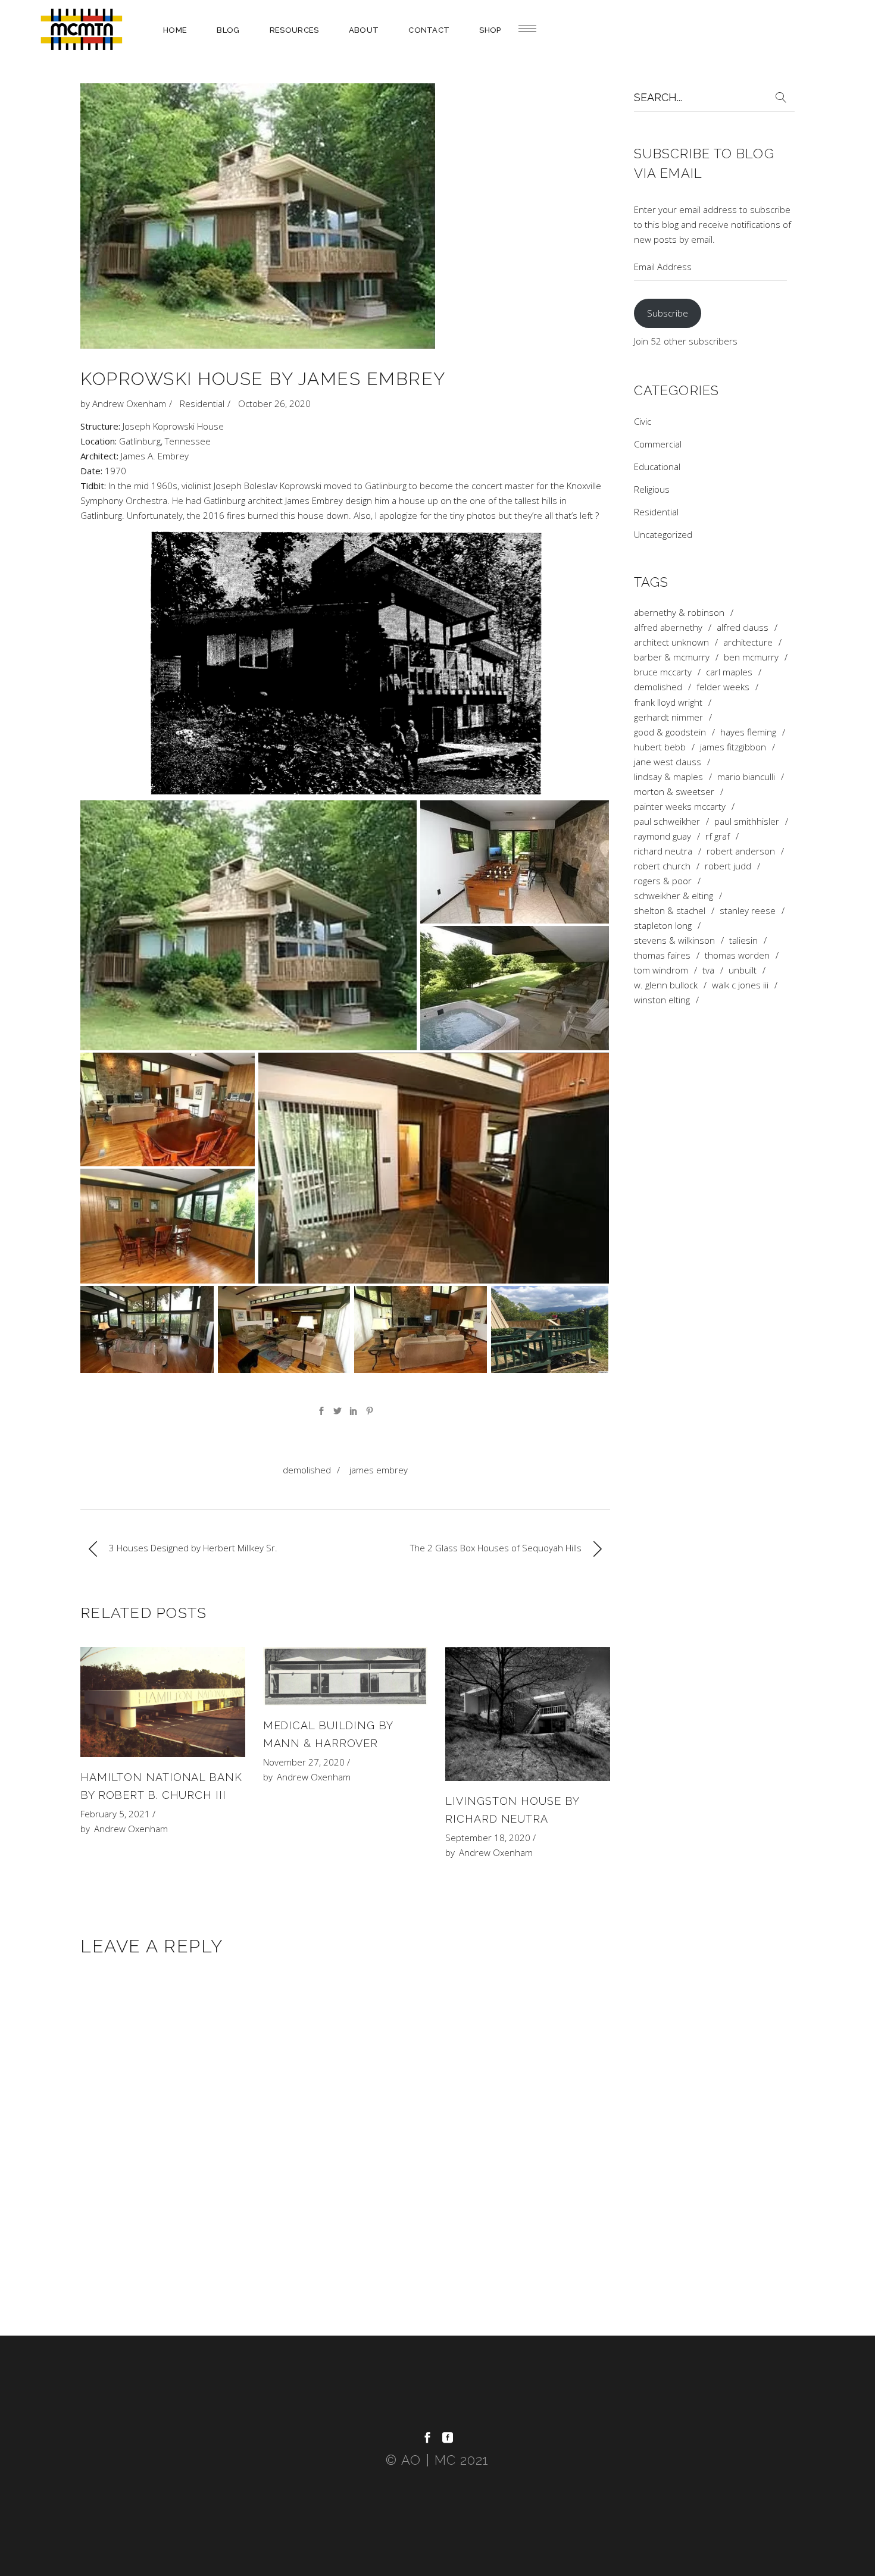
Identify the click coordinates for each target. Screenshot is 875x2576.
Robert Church (662, 866)
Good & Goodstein (670, 732)
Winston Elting (662, 1000)
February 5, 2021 (115, 1814)
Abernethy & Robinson (679, 613)
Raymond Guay (662, 836)
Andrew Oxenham (129, 403)
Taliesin (743, 940)
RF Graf (718, 836)
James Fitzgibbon (733, 747)
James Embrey (379, 1470)
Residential (202, 403)
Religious (652, 489)
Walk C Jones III (740, 985)
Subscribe (668, 313)
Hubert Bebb (660, 747)
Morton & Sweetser (674, 792)
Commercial (658, 444)
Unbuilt (743, 970)
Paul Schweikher (667, 821)
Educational (657, 467)
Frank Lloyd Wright (668, 702)
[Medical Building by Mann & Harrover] (346, 1676)
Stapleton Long (663, 926)
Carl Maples (729, 672)
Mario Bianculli (746, 777)
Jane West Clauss (668, 762)
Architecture (748, 642)
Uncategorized (663, 534)
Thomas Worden (737, 955)
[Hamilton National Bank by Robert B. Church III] (163, 1702)
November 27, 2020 (304, 1762)
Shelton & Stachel (670, 911)
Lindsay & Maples (668, 777)
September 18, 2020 (488, 1838)
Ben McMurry (751, 657)
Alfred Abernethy (668, 627)
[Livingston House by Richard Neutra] (528, 1714)
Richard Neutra (663, 851)
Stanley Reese (748, 911)
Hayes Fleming (748, 732)
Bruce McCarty (663, 672)
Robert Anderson (741, 851)
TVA (708, 970)
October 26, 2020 (274, 403)
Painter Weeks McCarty (680, 807)
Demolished (307, 1470)
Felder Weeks (723, 687)
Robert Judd (728, 866)
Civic (643, 421)
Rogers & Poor (663, 881)
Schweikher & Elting (674, 896)
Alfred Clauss (743, 627)
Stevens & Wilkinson (674, 940)
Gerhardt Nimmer (668, 717)
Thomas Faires (662, 955)
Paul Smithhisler (747, 821)
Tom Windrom (661, 970)
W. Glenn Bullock (666, 985)
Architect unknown (671, 642)
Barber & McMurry (672, 657)
